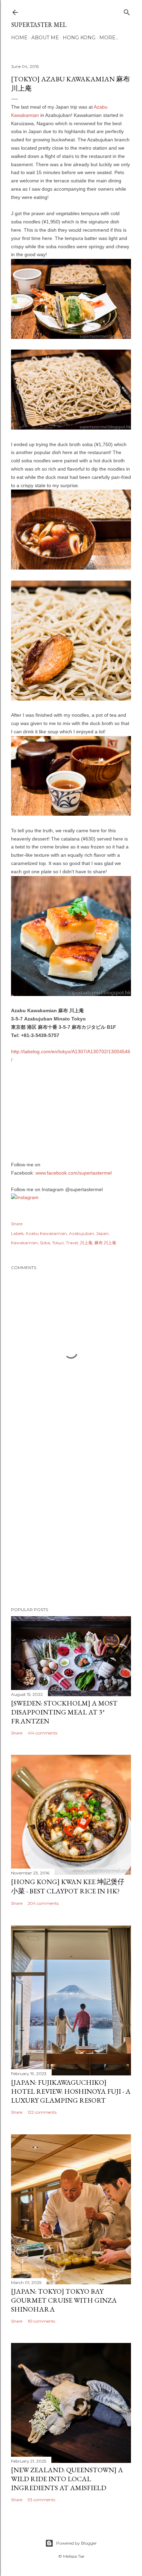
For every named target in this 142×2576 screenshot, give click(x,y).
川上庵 (86, 1243)
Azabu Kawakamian (46, 1233)
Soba (45, 1243)
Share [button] (17, 1224)
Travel (72, 1243)
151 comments (41, 2321)
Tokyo (58, 1243)
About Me (45, 38)
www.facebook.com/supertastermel (74, 1173)
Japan (102, 1233)
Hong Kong (79, 38)
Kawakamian (24, 1243)
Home (19, 38)
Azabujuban (82, 1233)
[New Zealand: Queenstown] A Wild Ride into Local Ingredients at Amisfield (67, 2479)
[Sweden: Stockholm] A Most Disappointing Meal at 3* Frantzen (64, 1712)
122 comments (42, 2112)
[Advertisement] (71, 1519)
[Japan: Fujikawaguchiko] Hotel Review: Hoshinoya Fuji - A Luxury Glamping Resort (71, 2091)
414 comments (42, 1733)
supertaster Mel (39, 25)
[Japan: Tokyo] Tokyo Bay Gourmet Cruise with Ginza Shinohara (64, 2300)
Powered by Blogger (77, 2543)
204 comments (43, 1903)
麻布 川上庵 (105, 1243)
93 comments (41, 2500)
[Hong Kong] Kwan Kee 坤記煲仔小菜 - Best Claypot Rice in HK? (68, 1886)
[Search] (127, 11)
